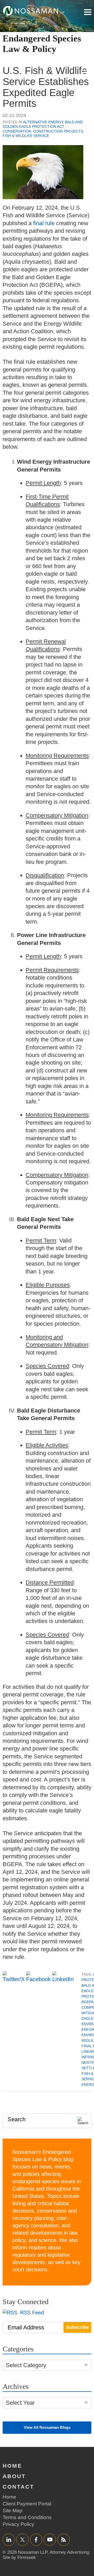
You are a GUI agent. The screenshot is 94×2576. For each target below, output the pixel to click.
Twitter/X (22, 2539)
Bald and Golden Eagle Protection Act (43, 124)
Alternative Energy (43, 122)
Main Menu (88, 12)
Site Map (13, 2511)
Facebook (36, 2539)
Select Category (26, 2365)
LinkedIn (9, 2539)
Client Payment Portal (27, 2504)
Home (12, 2466)
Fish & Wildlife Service (26, 136)
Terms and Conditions (27, 2517)
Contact (18, 2487)
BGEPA (87, 2002)
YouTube (50, 2539)
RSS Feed (31, 2313)
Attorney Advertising (69, 2552)
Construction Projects (58, 131)
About (14, 2476)
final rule (44, 223)
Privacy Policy (18, 2524)
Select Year (20, 2403)
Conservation (17, 131)
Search (17, 2119)
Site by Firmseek (19, 2558)
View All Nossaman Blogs (47, 2427)
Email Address (26, 2327)
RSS (63, 2539)
